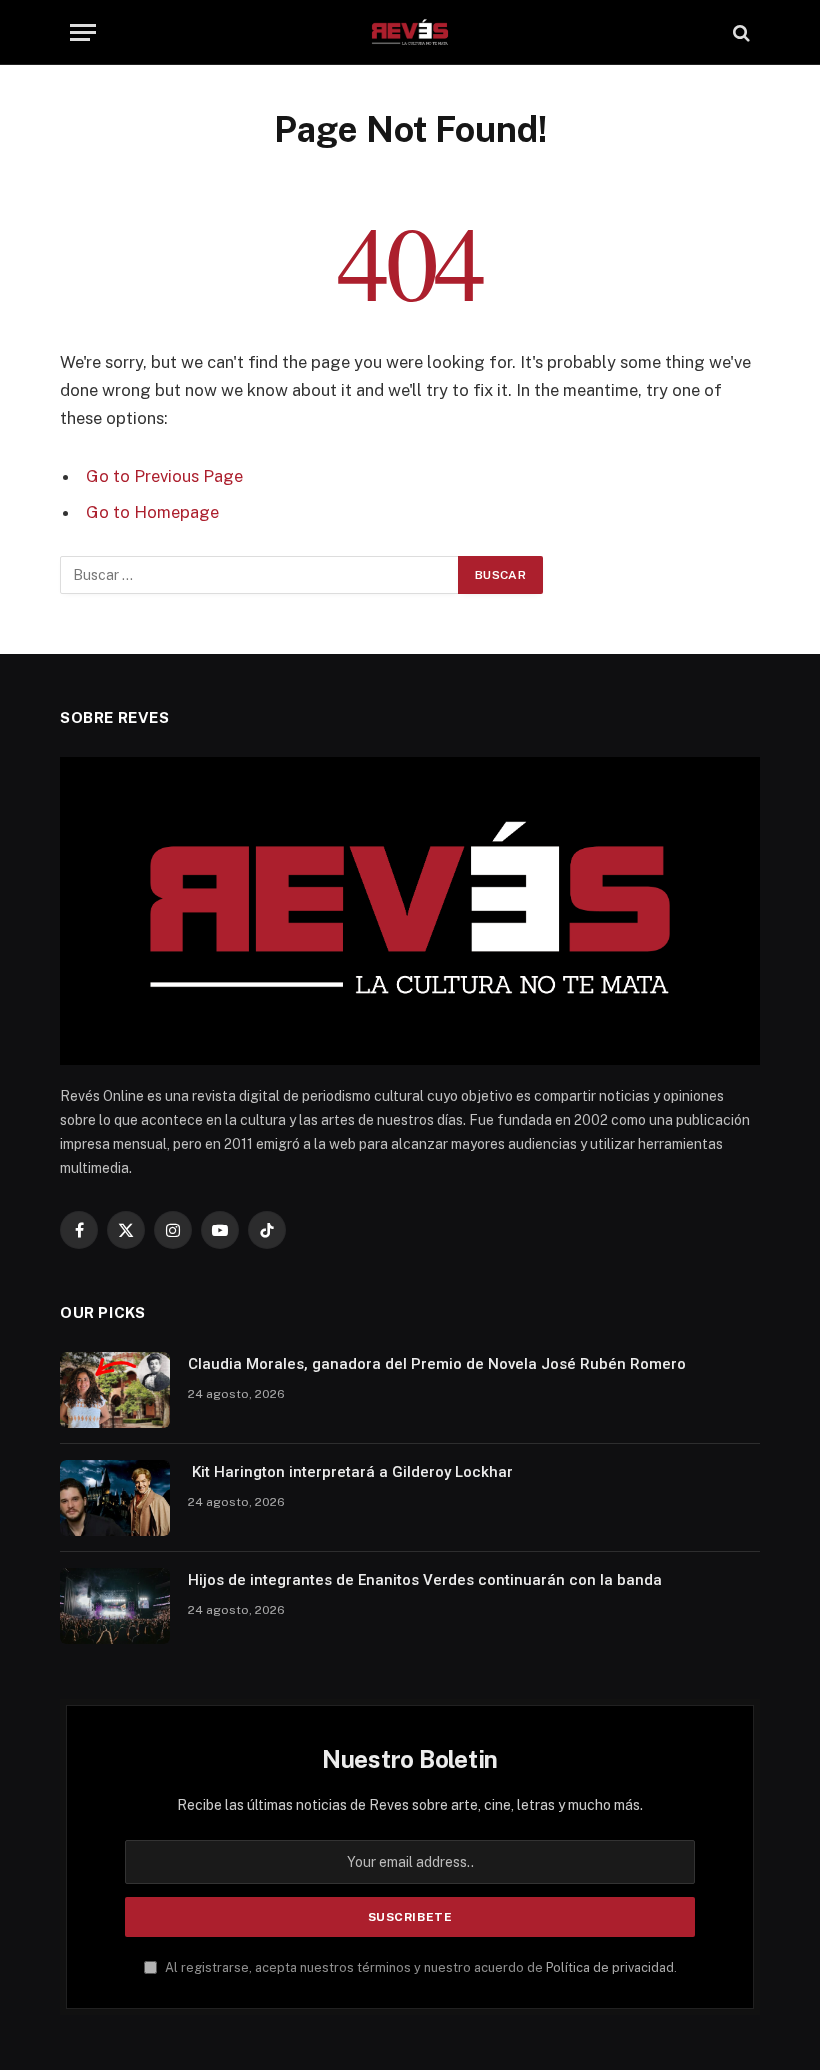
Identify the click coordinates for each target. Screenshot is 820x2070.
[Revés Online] (410, 32)
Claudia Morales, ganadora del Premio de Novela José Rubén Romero (437, 1364)
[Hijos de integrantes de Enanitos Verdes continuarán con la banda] (115, 1606)
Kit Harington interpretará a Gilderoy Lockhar (350, 1472)
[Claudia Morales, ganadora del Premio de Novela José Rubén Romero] (115, 1390)
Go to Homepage (152, 512)
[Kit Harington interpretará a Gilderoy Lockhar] (115, 1498)
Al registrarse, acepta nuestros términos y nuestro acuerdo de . (419, 1967)
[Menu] (83, 32)
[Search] (739, 32)
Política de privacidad (610, 1967)
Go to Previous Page (164, 476)
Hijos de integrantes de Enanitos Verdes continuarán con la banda (425, 1580)
